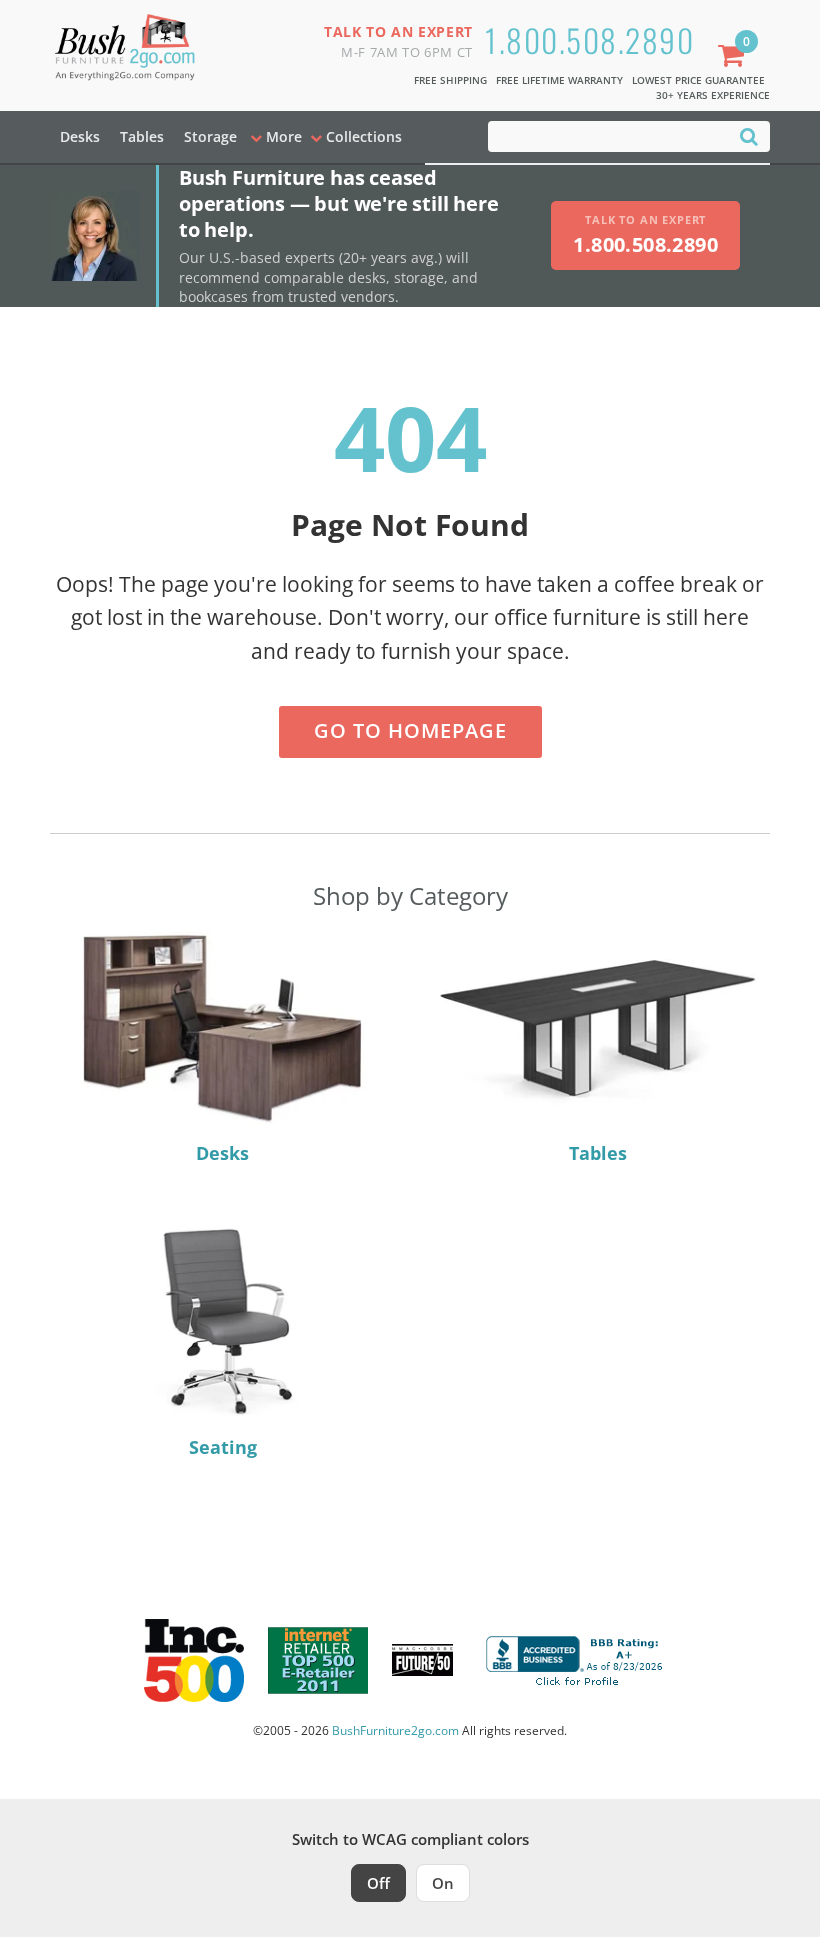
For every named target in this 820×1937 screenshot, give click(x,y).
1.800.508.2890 (589, 39)
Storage (210, 136)
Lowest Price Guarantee (698, 80)
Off (378, 1883)
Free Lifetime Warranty (559, 80)
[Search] (749, 135)
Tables (142, 136)
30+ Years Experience (713, 95)
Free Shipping (450, 80)
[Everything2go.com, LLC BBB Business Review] (577, 1658)
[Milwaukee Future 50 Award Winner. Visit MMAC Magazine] (422, 1660)
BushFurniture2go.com (395, 1730)
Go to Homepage (410, 730)
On (443, 1883)
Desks (80, 136)
